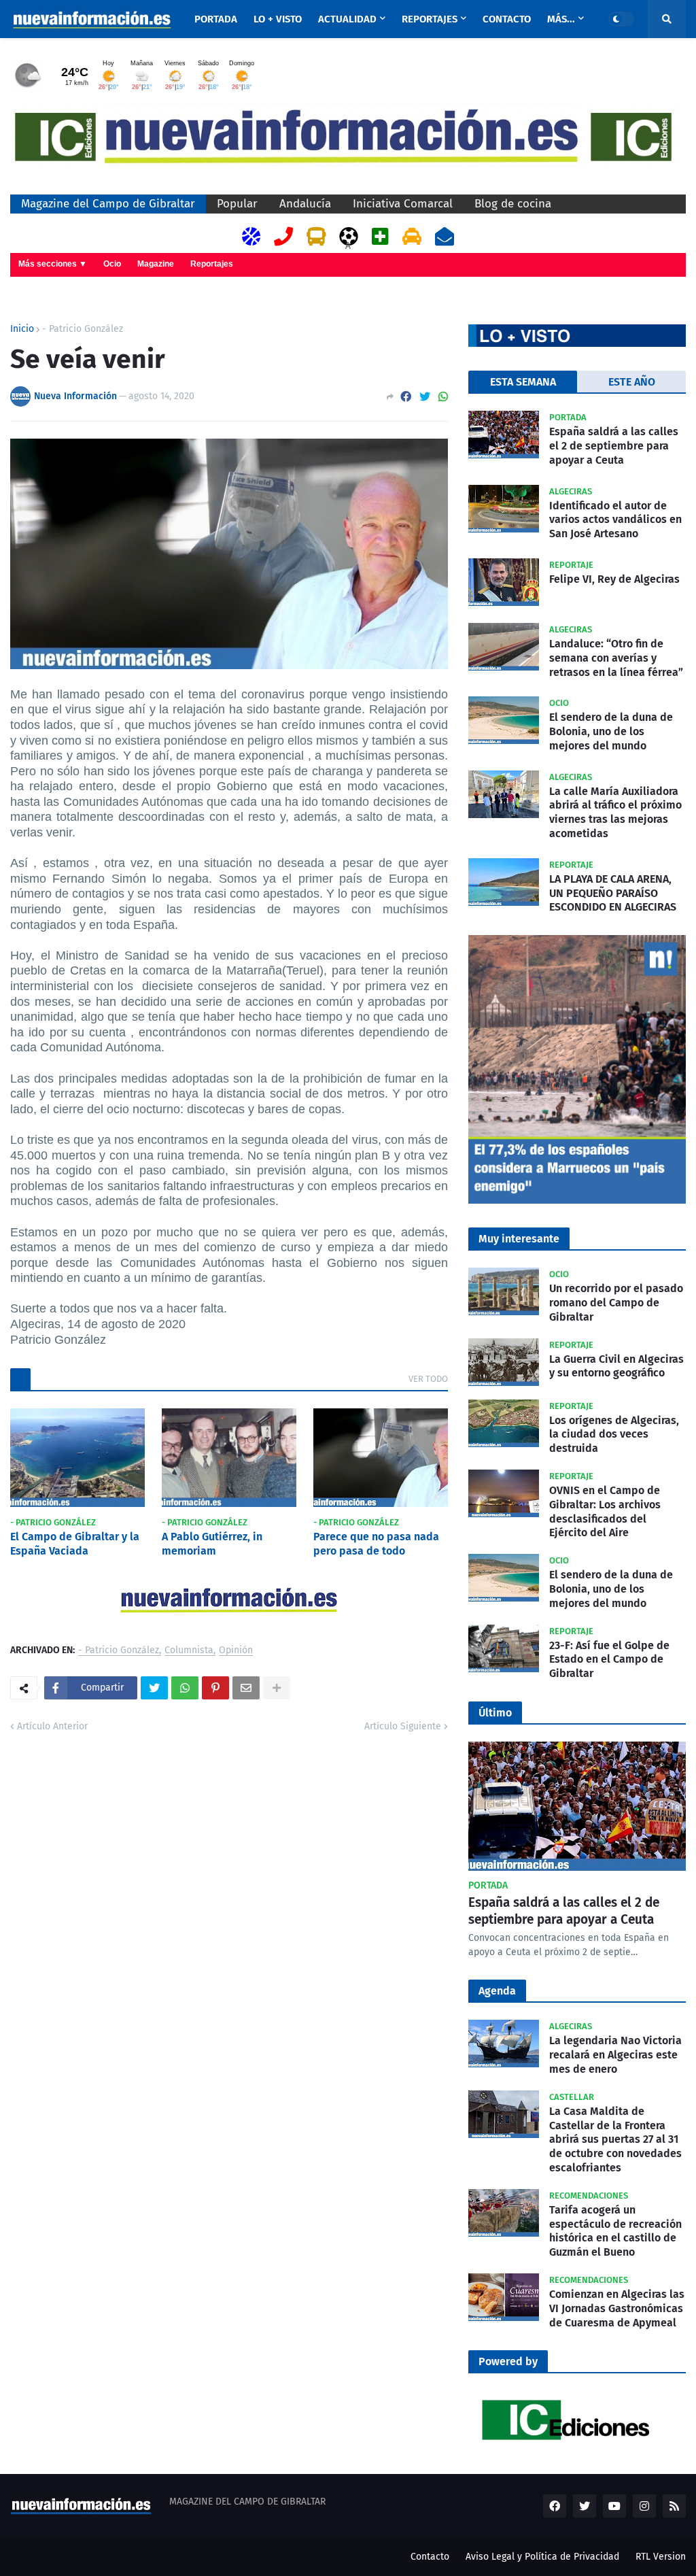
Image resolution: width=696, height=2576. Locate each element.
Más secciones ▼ (53, 264)
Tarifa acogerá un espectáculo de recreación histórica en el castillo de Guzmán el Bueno (615, 2231)
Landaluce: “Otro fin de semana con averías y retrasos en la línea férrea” (616, 658)
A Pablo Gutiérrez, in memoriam (212, 1544)
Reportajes (212, 264)
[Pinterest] (215, 1688)
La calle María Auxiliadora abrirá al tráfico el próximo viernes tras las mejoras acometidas (615, 812)
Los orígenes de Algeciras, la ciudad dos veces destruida (614, 1435)
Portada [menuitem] (216, 19)
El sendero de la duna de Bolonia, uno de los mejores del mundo (611, 731)
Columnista (189, 1651)
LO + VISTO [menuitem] (278, 19)
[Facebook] (406, 397)
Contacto (430, 2557)
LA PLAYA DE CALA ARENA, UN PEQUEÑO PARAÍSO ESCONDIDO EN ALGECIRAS (613, 893)
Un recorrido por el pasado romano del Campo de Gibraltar (616, 1303)
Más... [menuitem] (561, 19)
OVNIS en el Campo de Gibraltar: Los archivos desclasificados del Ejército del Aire (605, 1511)
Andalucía (305, 204)
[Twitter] (425, 397)
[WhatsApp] (443, 397)
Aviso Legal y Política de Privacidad (542, 2557)
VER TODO (428, 1379)
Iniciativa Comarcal (403, 204)
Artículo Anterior (52, 1726)
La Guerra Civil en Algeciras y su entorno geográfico (616, 1366)
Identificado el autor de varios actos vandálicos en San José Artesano (615, 520)
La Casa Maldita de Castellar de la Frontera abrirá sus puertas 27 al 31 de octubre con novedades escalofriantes (615, 2139)
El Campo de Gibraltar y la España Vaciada (75, 1544)
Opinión (236, 1651)
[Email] (246, 1688)
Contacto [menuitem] (507, 19)
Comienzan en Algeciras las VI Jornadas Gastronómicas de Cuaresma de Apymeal (617, 2308)
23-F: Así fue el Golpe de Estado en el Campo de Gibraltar (609, 1660)
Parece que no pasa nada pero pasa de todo (376, 1544)
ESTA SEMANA (523, 382)
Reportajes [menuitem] (430, 19)
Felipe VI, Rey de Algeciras (614, 579)
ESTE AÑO (632, 382)
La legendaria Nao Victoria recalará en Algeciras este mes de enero (615, 2055)
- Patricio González (83, 329)
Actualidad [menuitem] (347, 19)
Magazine (156, 264)
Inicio (22, 329)
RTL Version (661, 2557)
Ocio (112, 264)
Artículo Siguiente (403, 1726)
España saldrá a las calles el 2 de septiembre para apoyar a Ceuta (614, 446)
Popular (237, 204)
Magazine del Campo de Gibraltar (108, 204)
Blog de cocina (513, 204)
